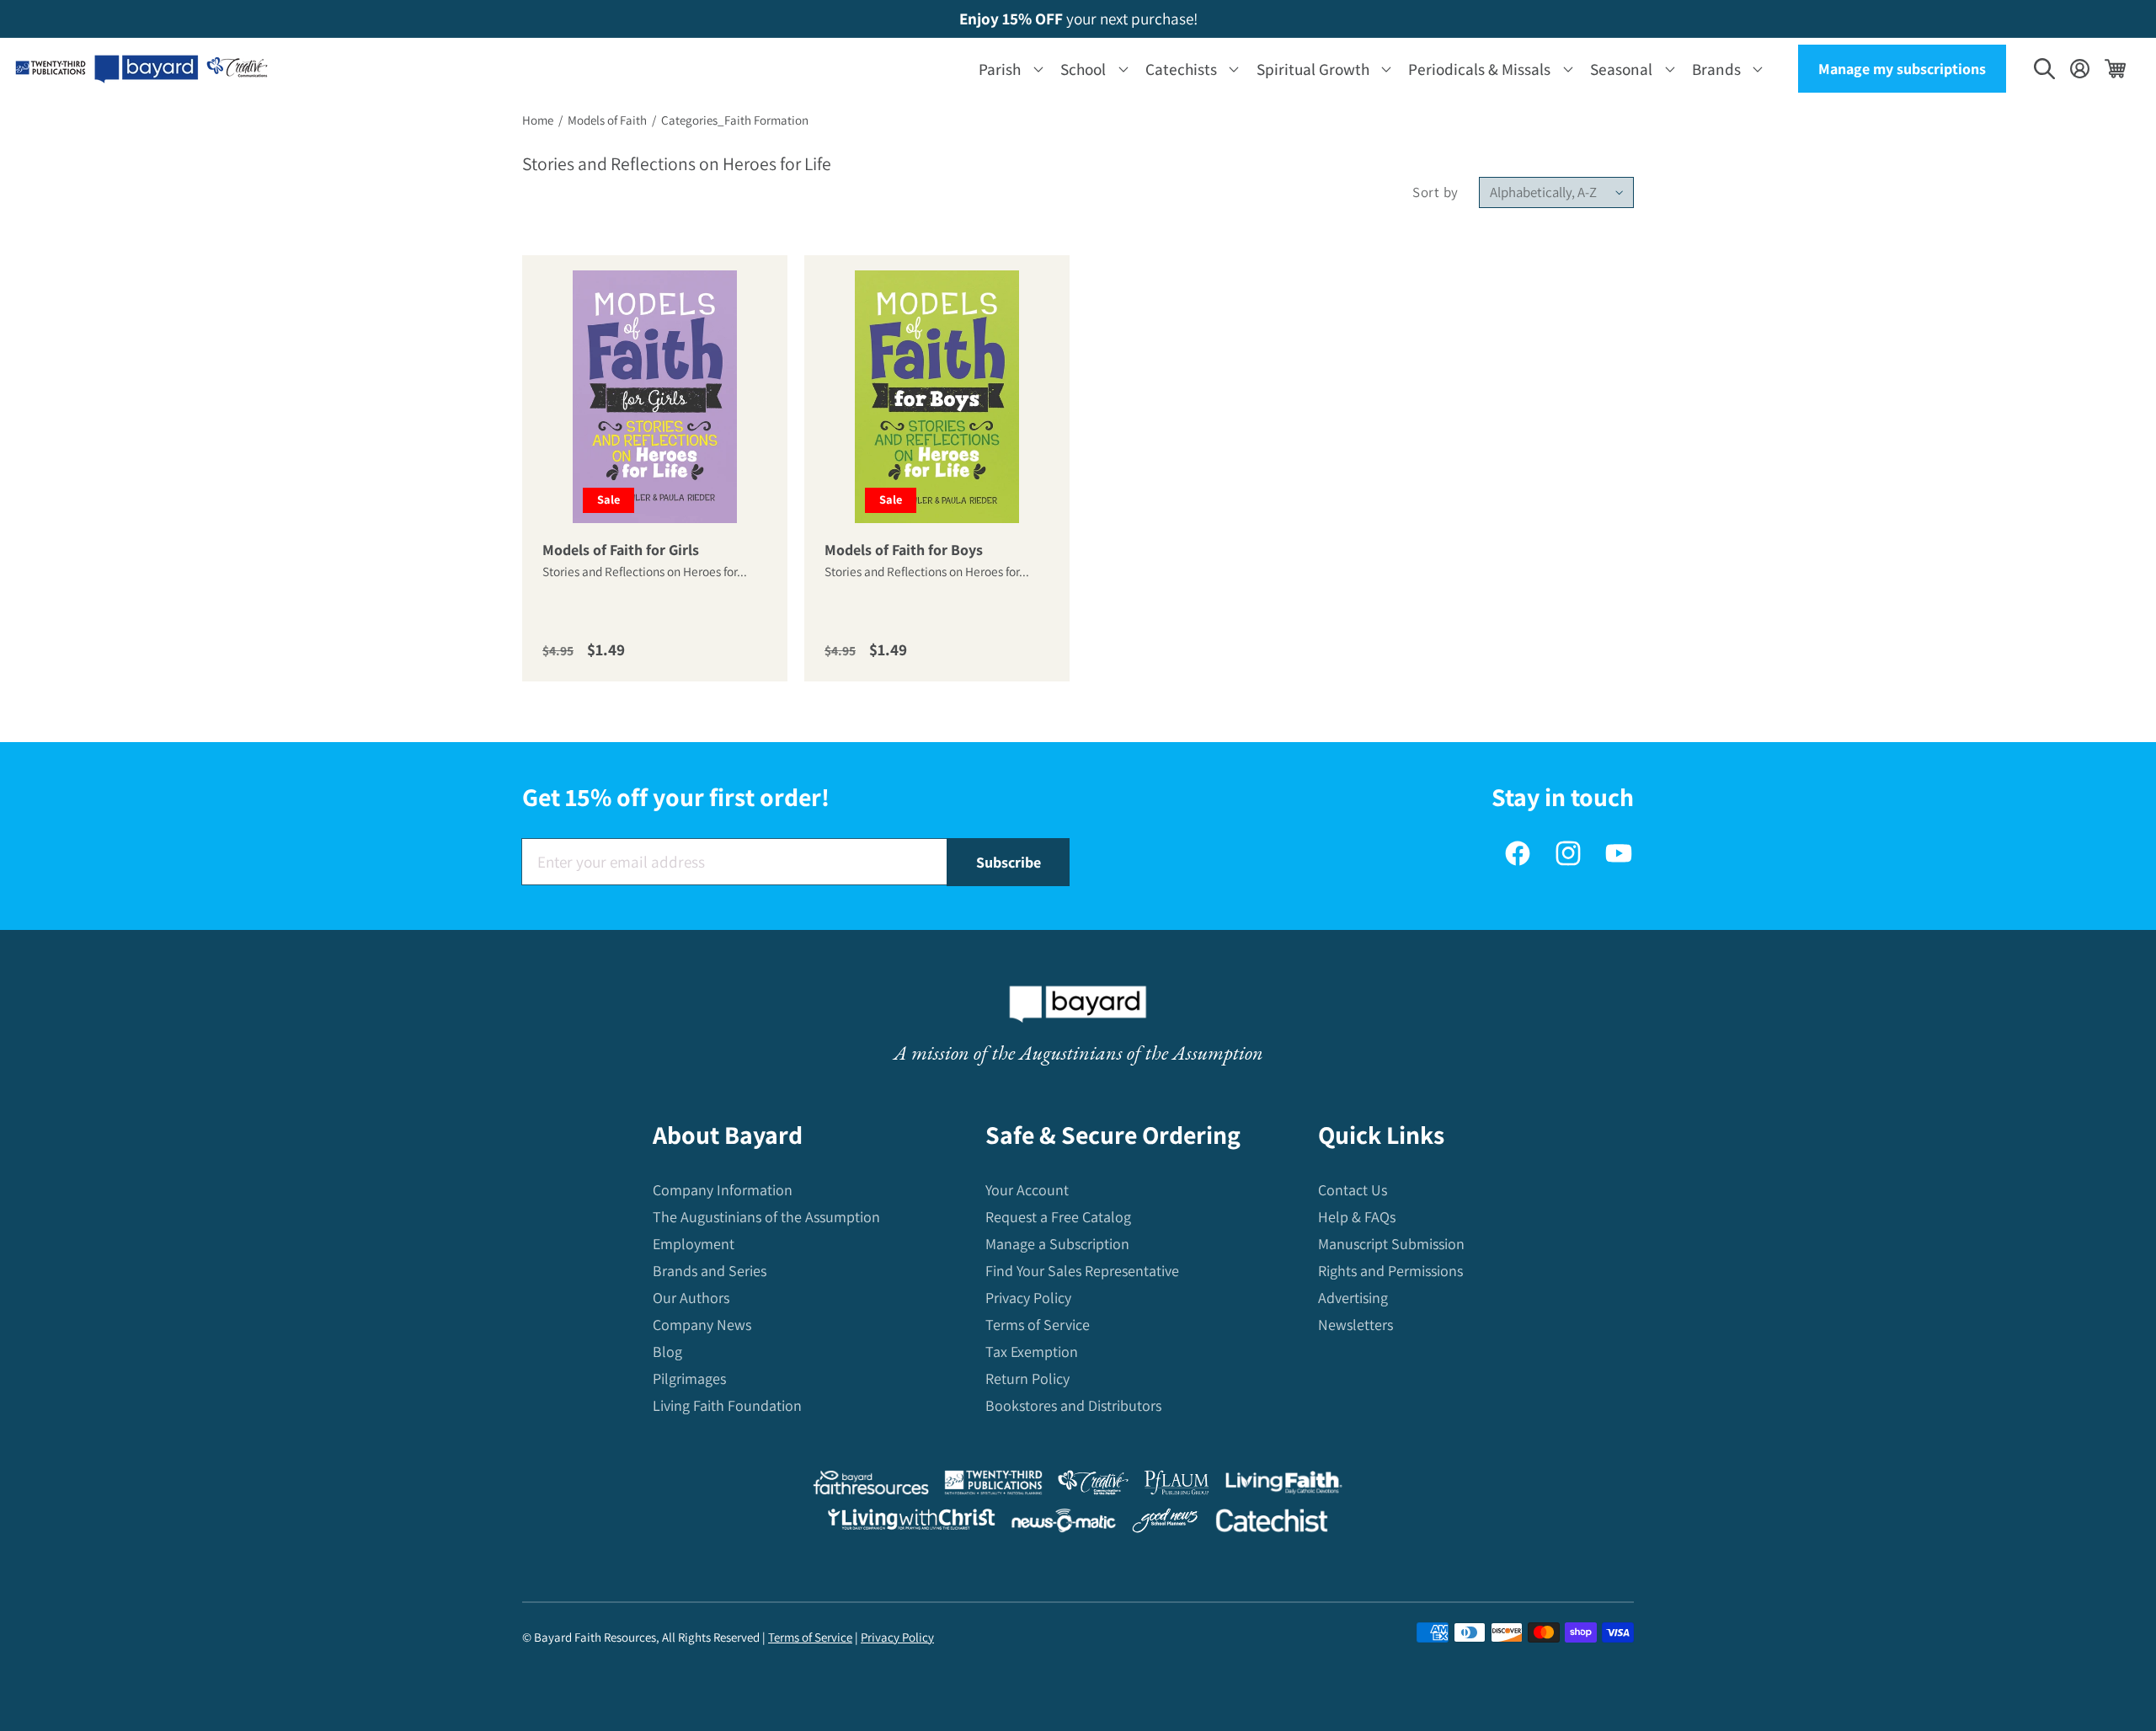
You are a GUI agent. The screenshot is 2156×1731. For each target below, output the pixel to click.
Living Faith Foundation (727, 1406)
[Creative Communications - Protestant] (1093, 1486)
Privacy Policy (1028, 1298)
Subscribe (1009, 862)
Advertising (1353, 1298)
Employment (694, 1245)
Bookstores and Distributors (1073, 1406)
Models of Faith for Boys (904, 550)
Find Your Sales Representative (1082, 1272)
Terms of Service (1038, 1325)
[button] (1008, 69)
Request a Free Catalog (1058, 1218)
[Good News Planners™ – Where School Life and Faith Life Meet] (1166, 1524)
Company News (702, 1325)
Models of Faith (607, 120)
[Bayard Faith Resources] (871, 1486)
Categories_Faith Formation (735, 120)
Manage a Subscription (1057, 1245)
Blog (667, 1352)
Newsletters (1356, 1325)
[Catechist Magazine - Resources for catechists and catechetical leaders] (1272, 1524)
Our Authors (691, 1298)
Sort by (1436, 192)
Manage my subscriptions (1902, 69)
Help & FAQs (1357, 1218)
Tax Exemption (1032, 1352)
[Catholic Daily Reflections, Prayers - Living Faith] (1284, 1486)
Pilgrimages (689, 1379)
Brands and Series (710, 1272)
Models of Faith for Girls (621, 550)
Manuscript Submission (1391, 1245)
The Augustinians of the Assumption (766, 1218)
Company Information (723, 1191)
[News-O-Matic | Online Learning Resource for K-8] (1064, 1524)
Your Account (1027, 1191)
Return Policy (1027, 1379)
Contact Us (1353, 1191)
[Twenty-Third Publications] (993, 1486)
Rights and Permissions (1390, 1272)
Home (538, 120)
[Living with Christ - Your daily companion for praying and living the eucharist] (911, 1523)
